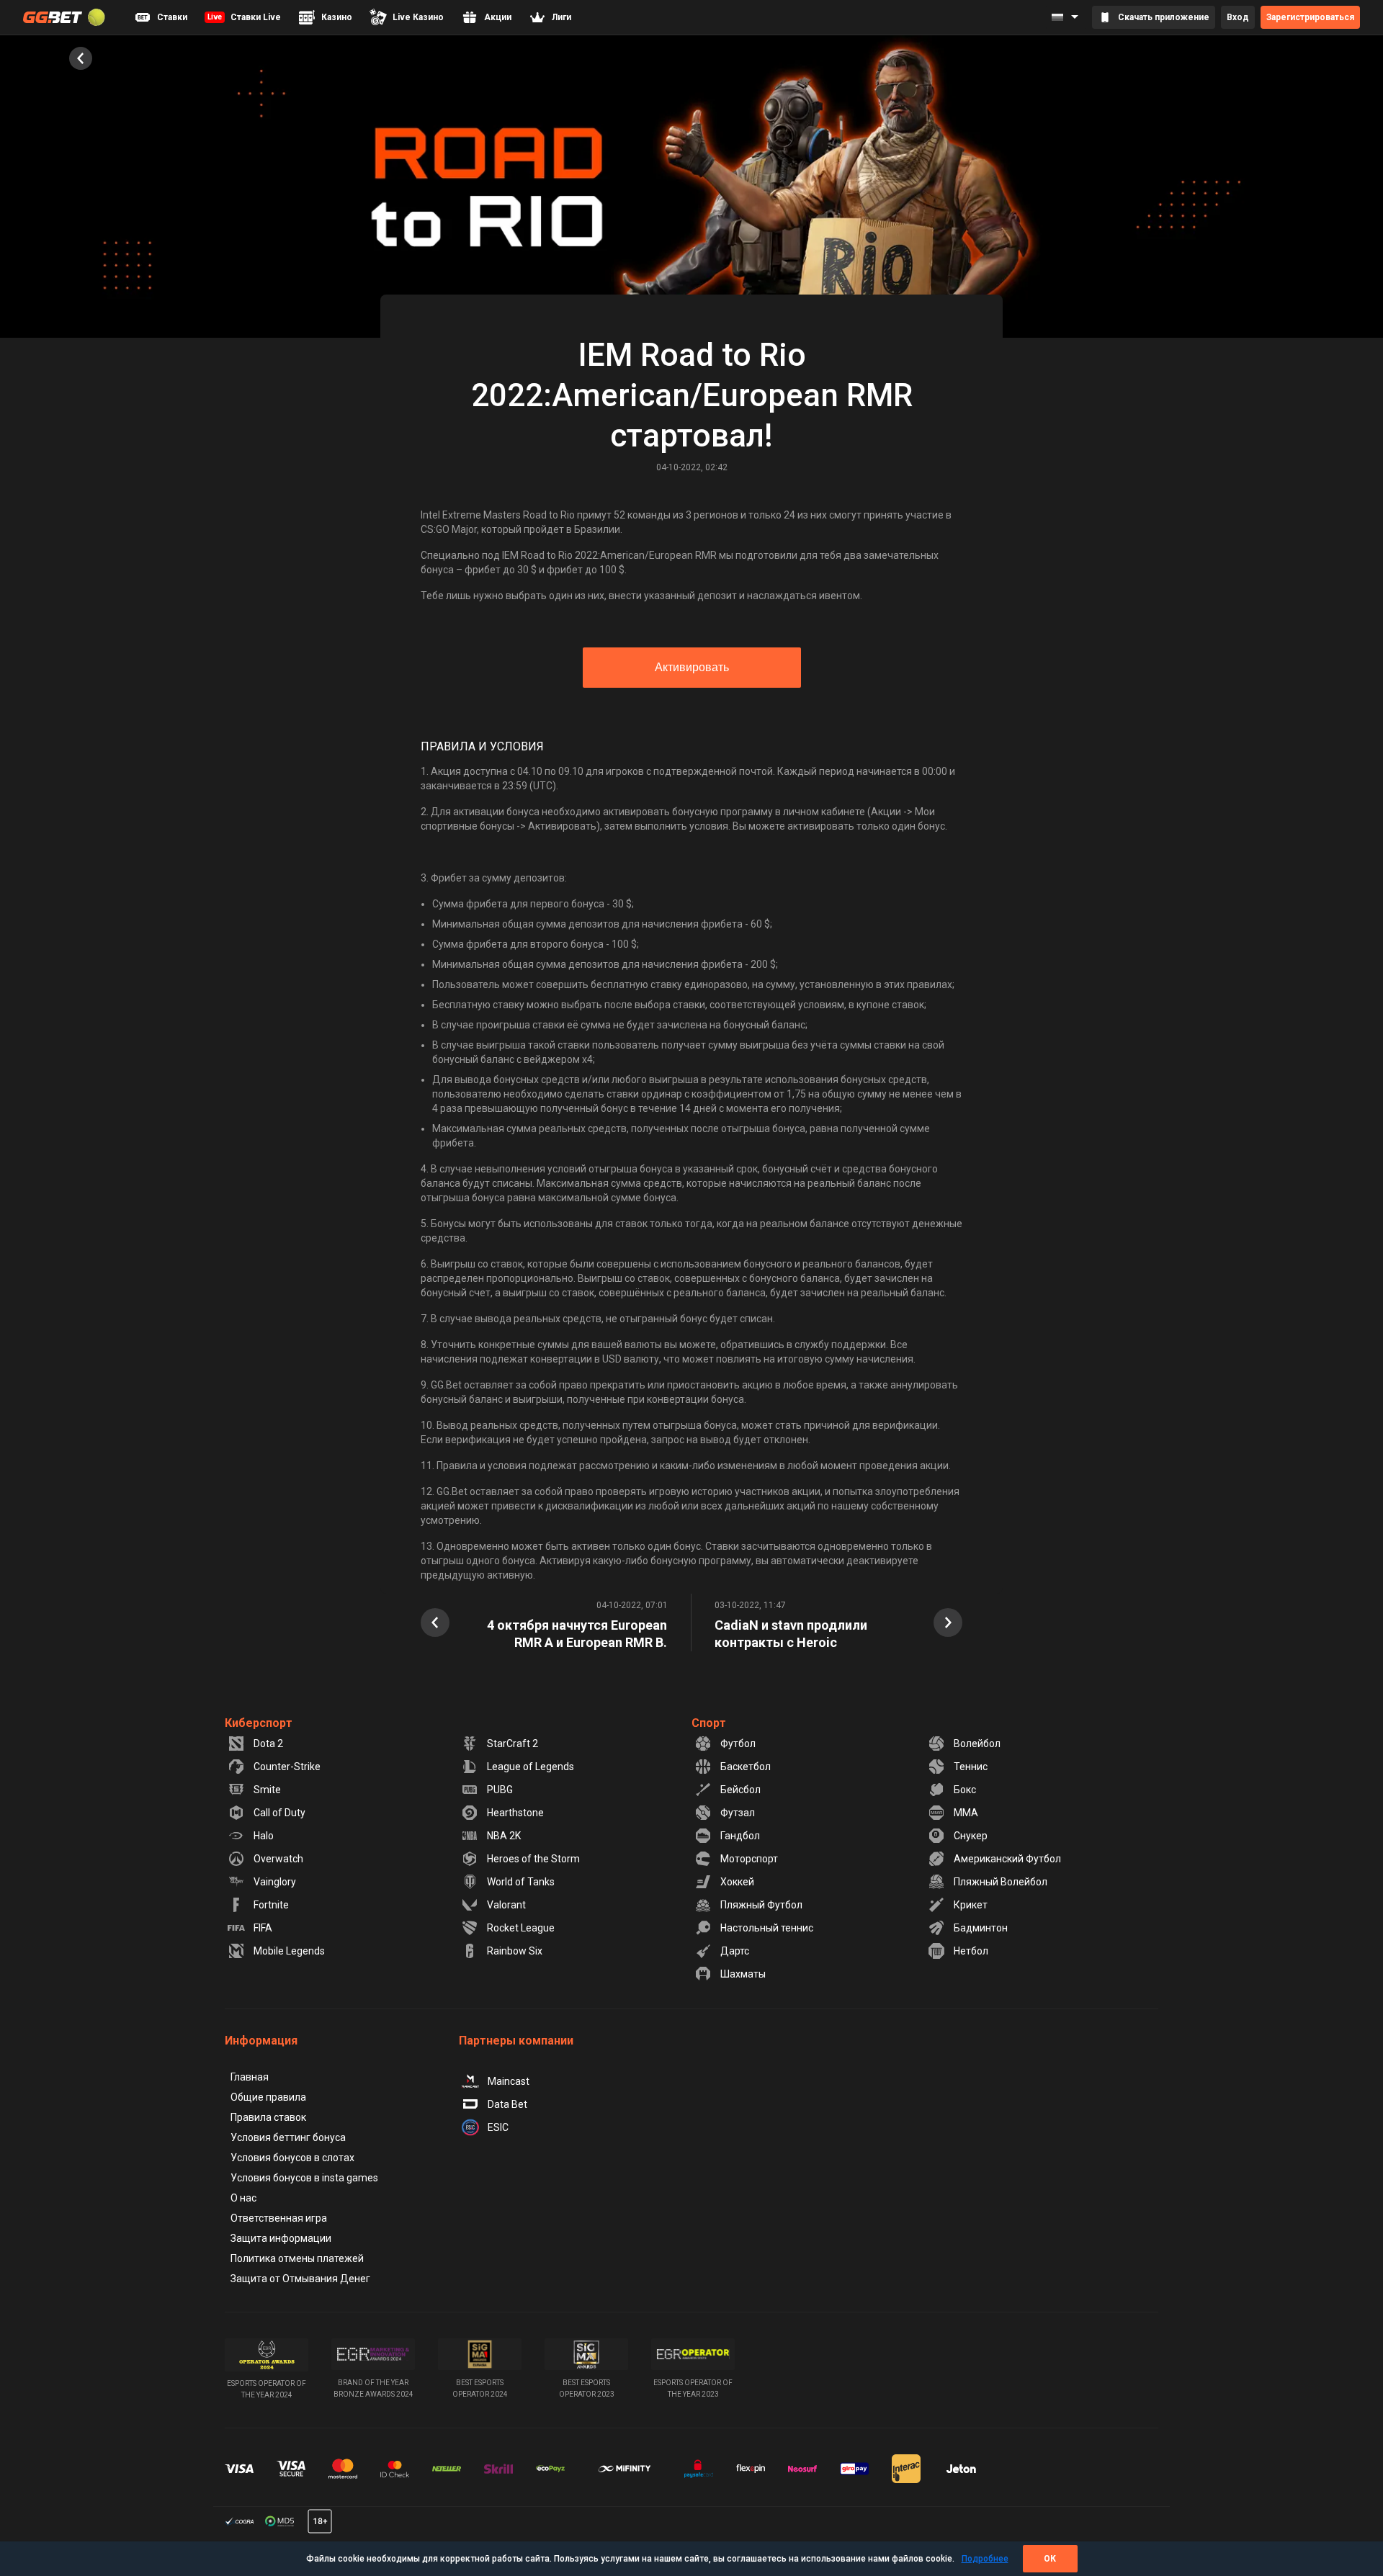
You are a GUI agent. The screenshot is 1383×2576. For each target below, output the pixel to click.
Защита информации (281, 2238)
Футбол (738, 1743)
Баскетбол (746, 1767)
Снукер (971, 1836)
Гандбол (740, 1836)
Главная (250, 2077)
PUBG (500, 1790)
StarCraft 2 (513, 1743)
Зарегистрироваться (1310, 17)
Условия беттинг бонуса (288, 2137)
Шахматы (743, 1974)
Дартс (735, 1951)
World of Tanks (521, 1882)
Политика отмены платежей (297, 2258)
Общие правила (268, 2097)
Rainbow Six (515, 1951)
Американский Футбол (1007, 1859)
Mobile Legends (289, 1951)
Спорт (709, 1723)
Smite (267, 1790)
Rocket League (521, 1928)
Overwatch (278, 1859)
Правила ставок (268, 2117)
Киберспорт (259, 1723)
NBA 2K (504, 1836)
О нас (243, 2198)
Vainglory (275, 1882)
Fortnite (271, 1905)
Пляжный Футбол (761, 1905)
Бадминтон (981, 1928)
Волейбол (977, 1743)
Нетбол (971, 1951)
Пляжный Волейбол (1001, 1882)
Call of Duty (279, 1813)
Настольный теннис (767, 1928)
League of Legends (531, 1767)
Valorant (506, 1905)
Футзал (738, 1813)
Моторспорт (749, 1859)
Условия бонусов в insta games (304, 2178)
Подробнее (985, 2559)
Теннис (971, 1767)
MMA (966, 1813)
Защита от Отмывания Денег (300, 2279)
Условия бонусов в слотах (292, 2158)
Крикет (971, 1905)
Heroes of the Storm (533, 1859)
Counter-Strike (287, 1767)
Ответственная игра (279, 2218)
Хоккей (737, 1882)
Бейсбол (740, 1790)
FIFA (263, 1928)
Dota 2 (268, 1743)
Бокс (965, 1790)
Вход (1238, 17)
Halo (264, 1836)
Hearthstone (515, 1813)
